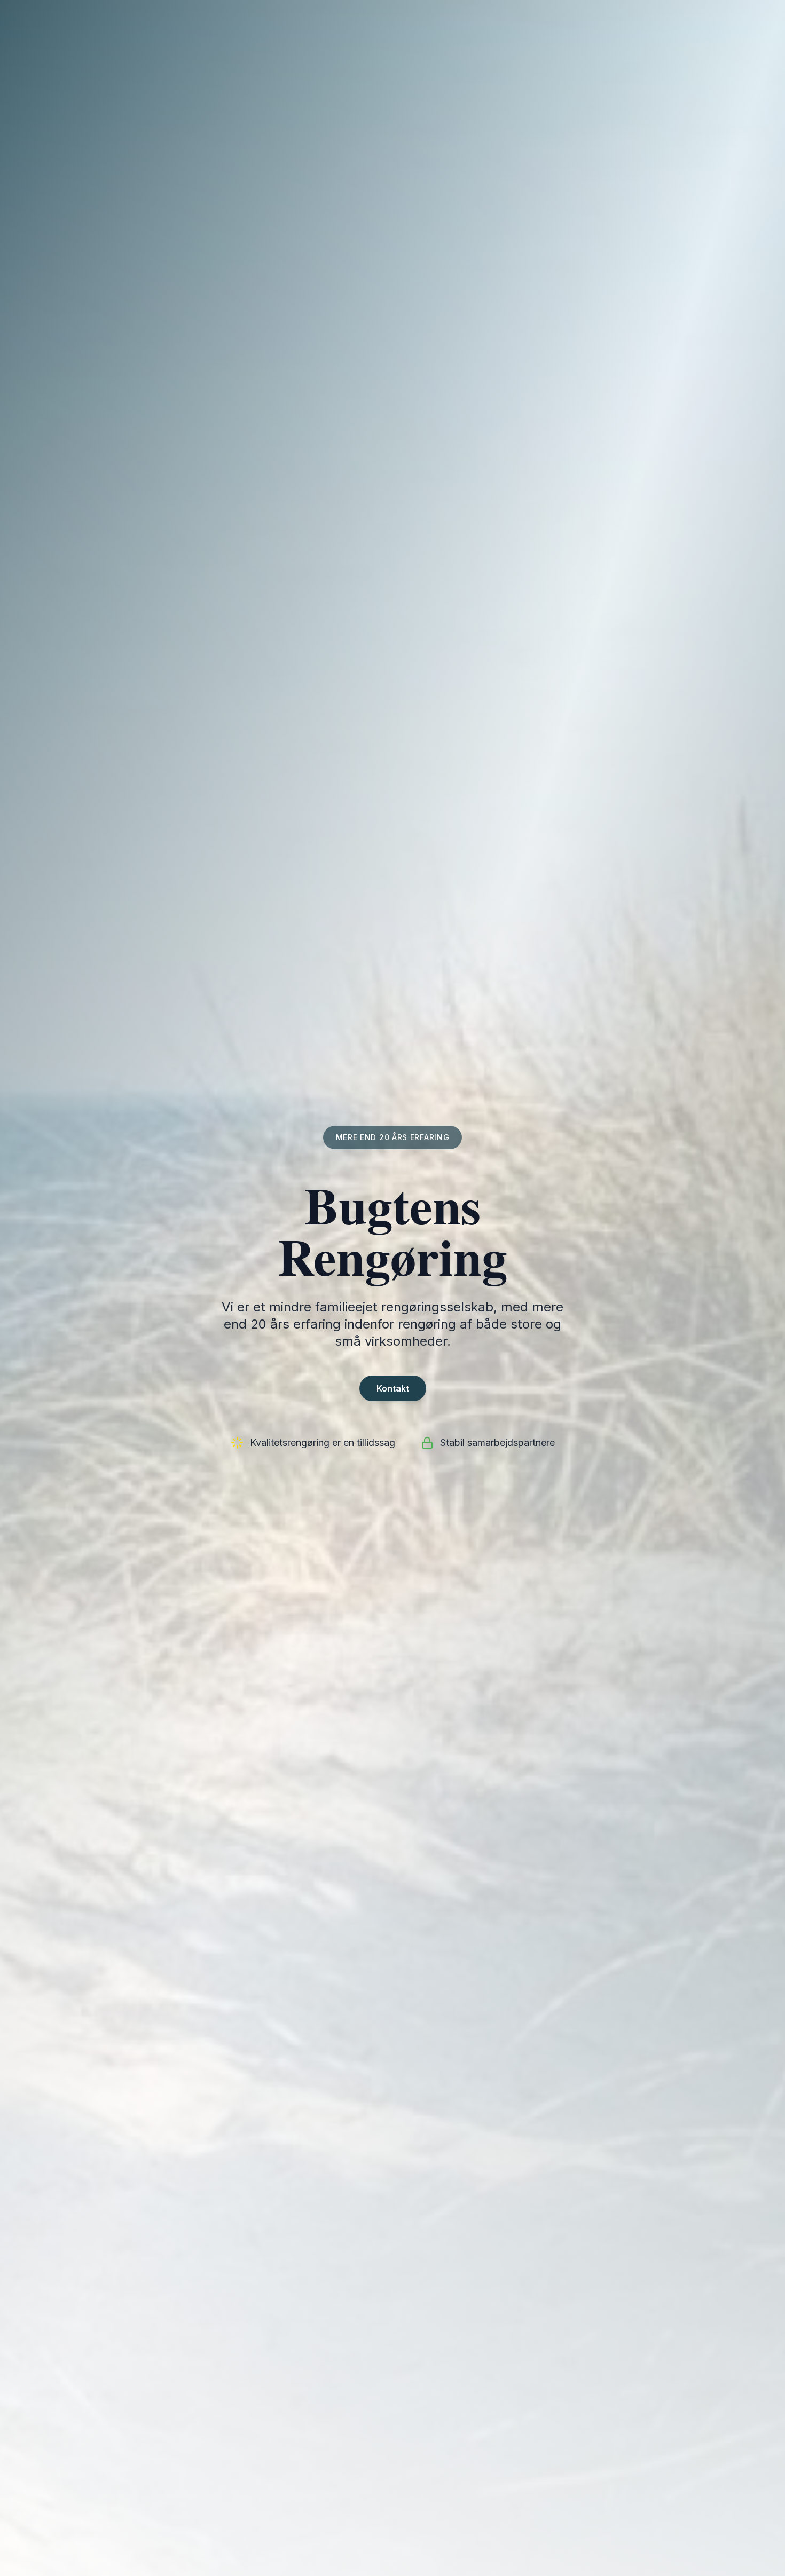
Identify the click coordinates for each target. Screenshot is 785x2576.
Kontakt (393, 1388)
